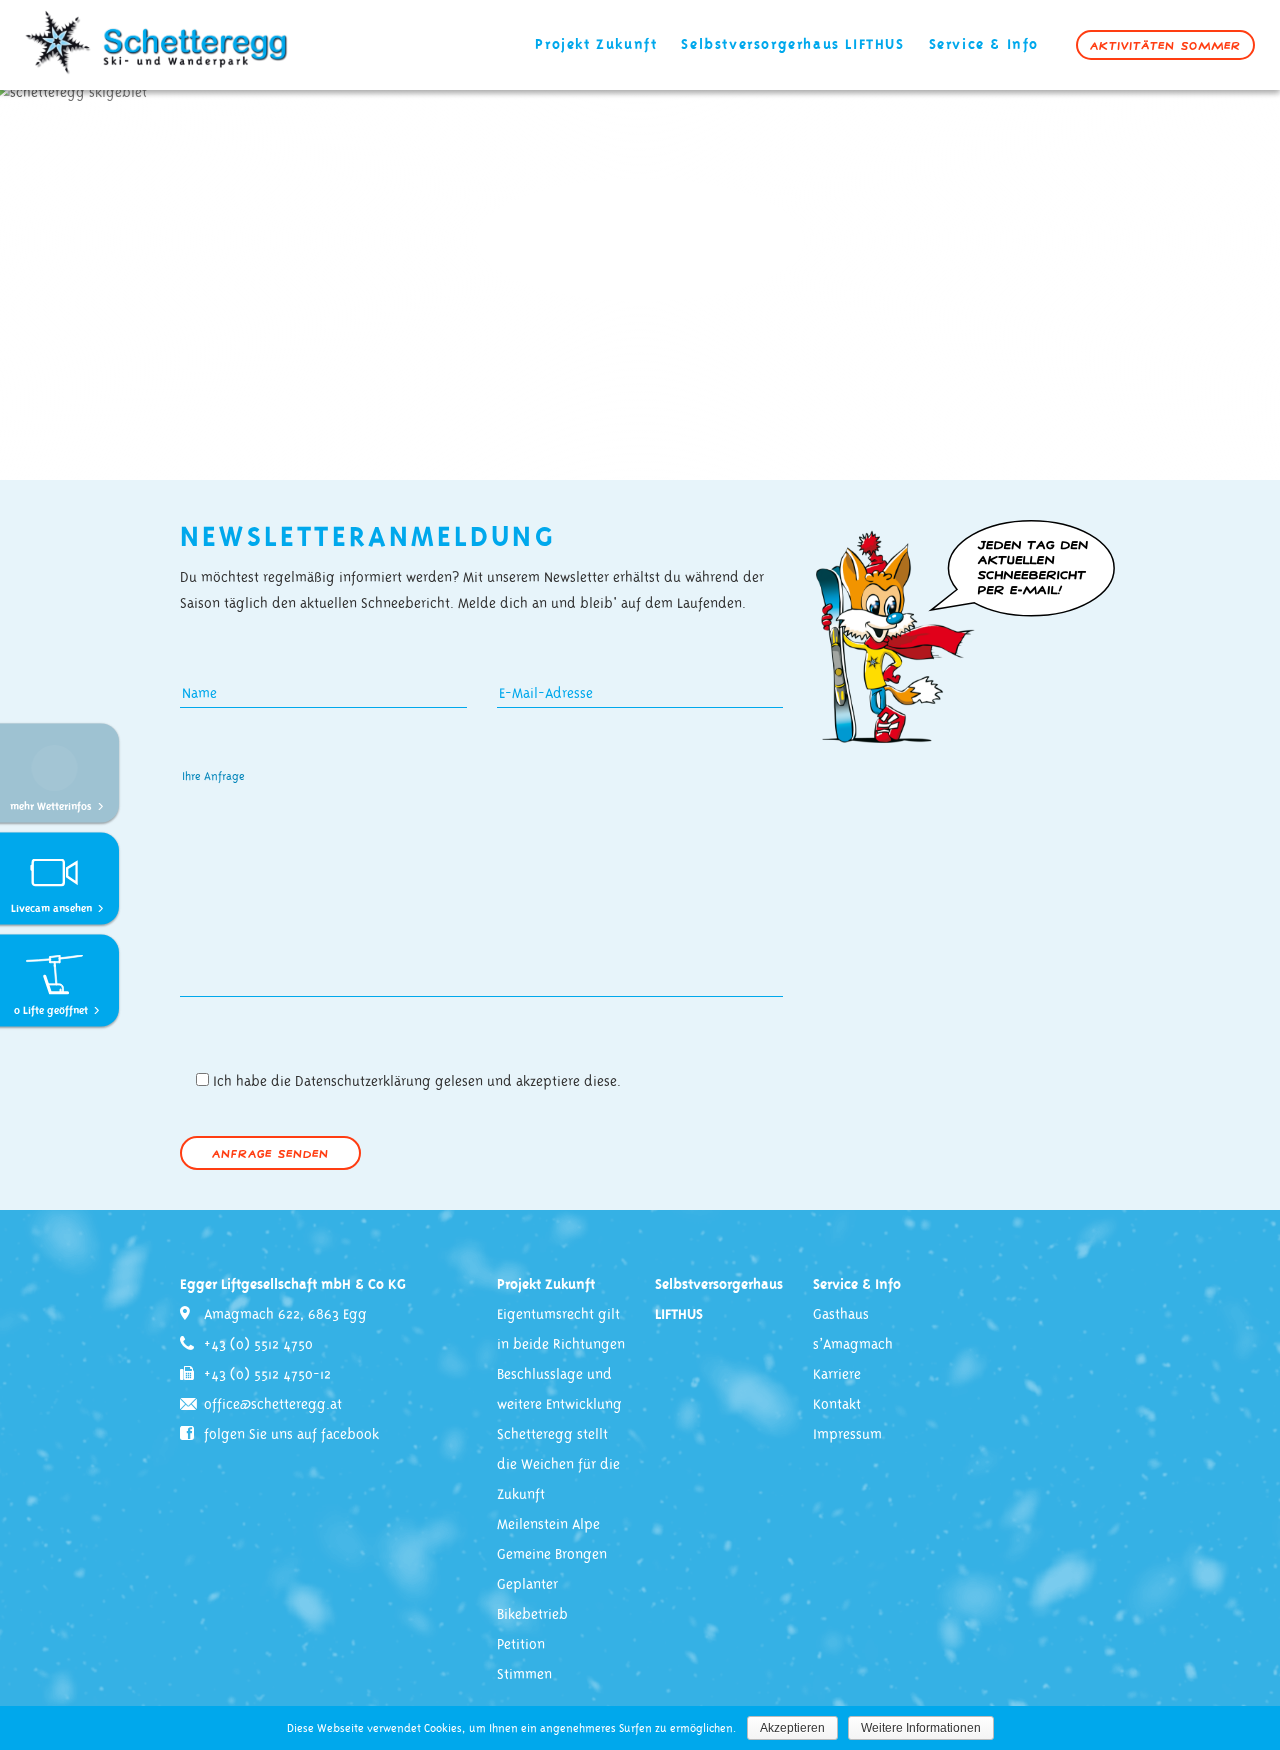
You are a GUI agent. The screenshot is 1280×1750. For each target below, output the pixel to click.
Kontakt (837, 1405)
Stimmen (524, 1675)
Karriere (837, 1375)
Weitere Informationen (921, 1728)
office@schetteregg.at (273, 1405)
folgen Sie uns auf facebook (291, 1435)
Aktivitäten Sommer (1165, 45)
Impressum (847, 1435)
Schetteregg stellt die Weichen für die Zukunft (558, 1465)
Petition (521, 1645)
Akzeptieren (792, 1728)
